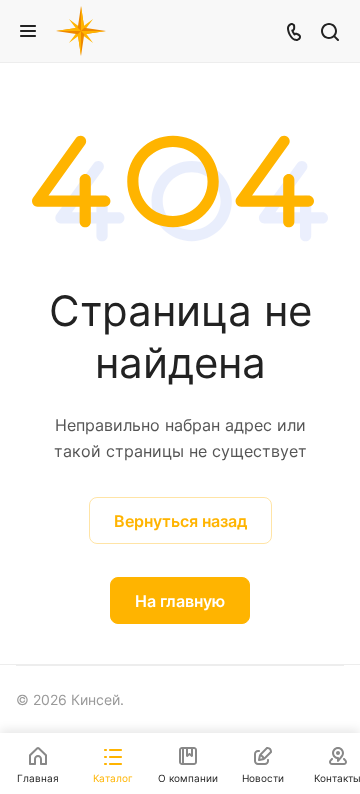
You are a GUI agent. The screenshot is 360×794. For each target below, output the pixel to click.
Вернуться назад (180, 521)
